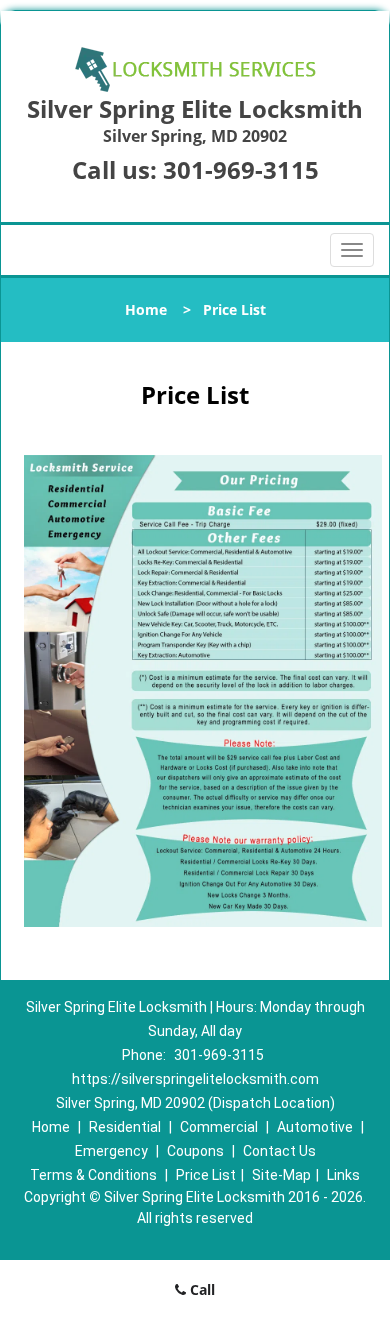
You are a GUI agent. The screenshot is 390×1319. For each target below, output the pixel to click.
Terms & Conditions (93, 1175)
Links (343, 1175)
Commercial (219, 1127)
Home (146, 309)
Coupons (195, 1151)
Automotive (315, 1127)
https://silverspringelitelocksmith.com (195, 1079)
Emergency (111, 1151)
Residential (125, 1127)
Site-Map (281, 1175)
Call (200, 1289)
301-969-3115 (241, 169)
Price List (206, 1175)
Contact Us (279, 1151)
